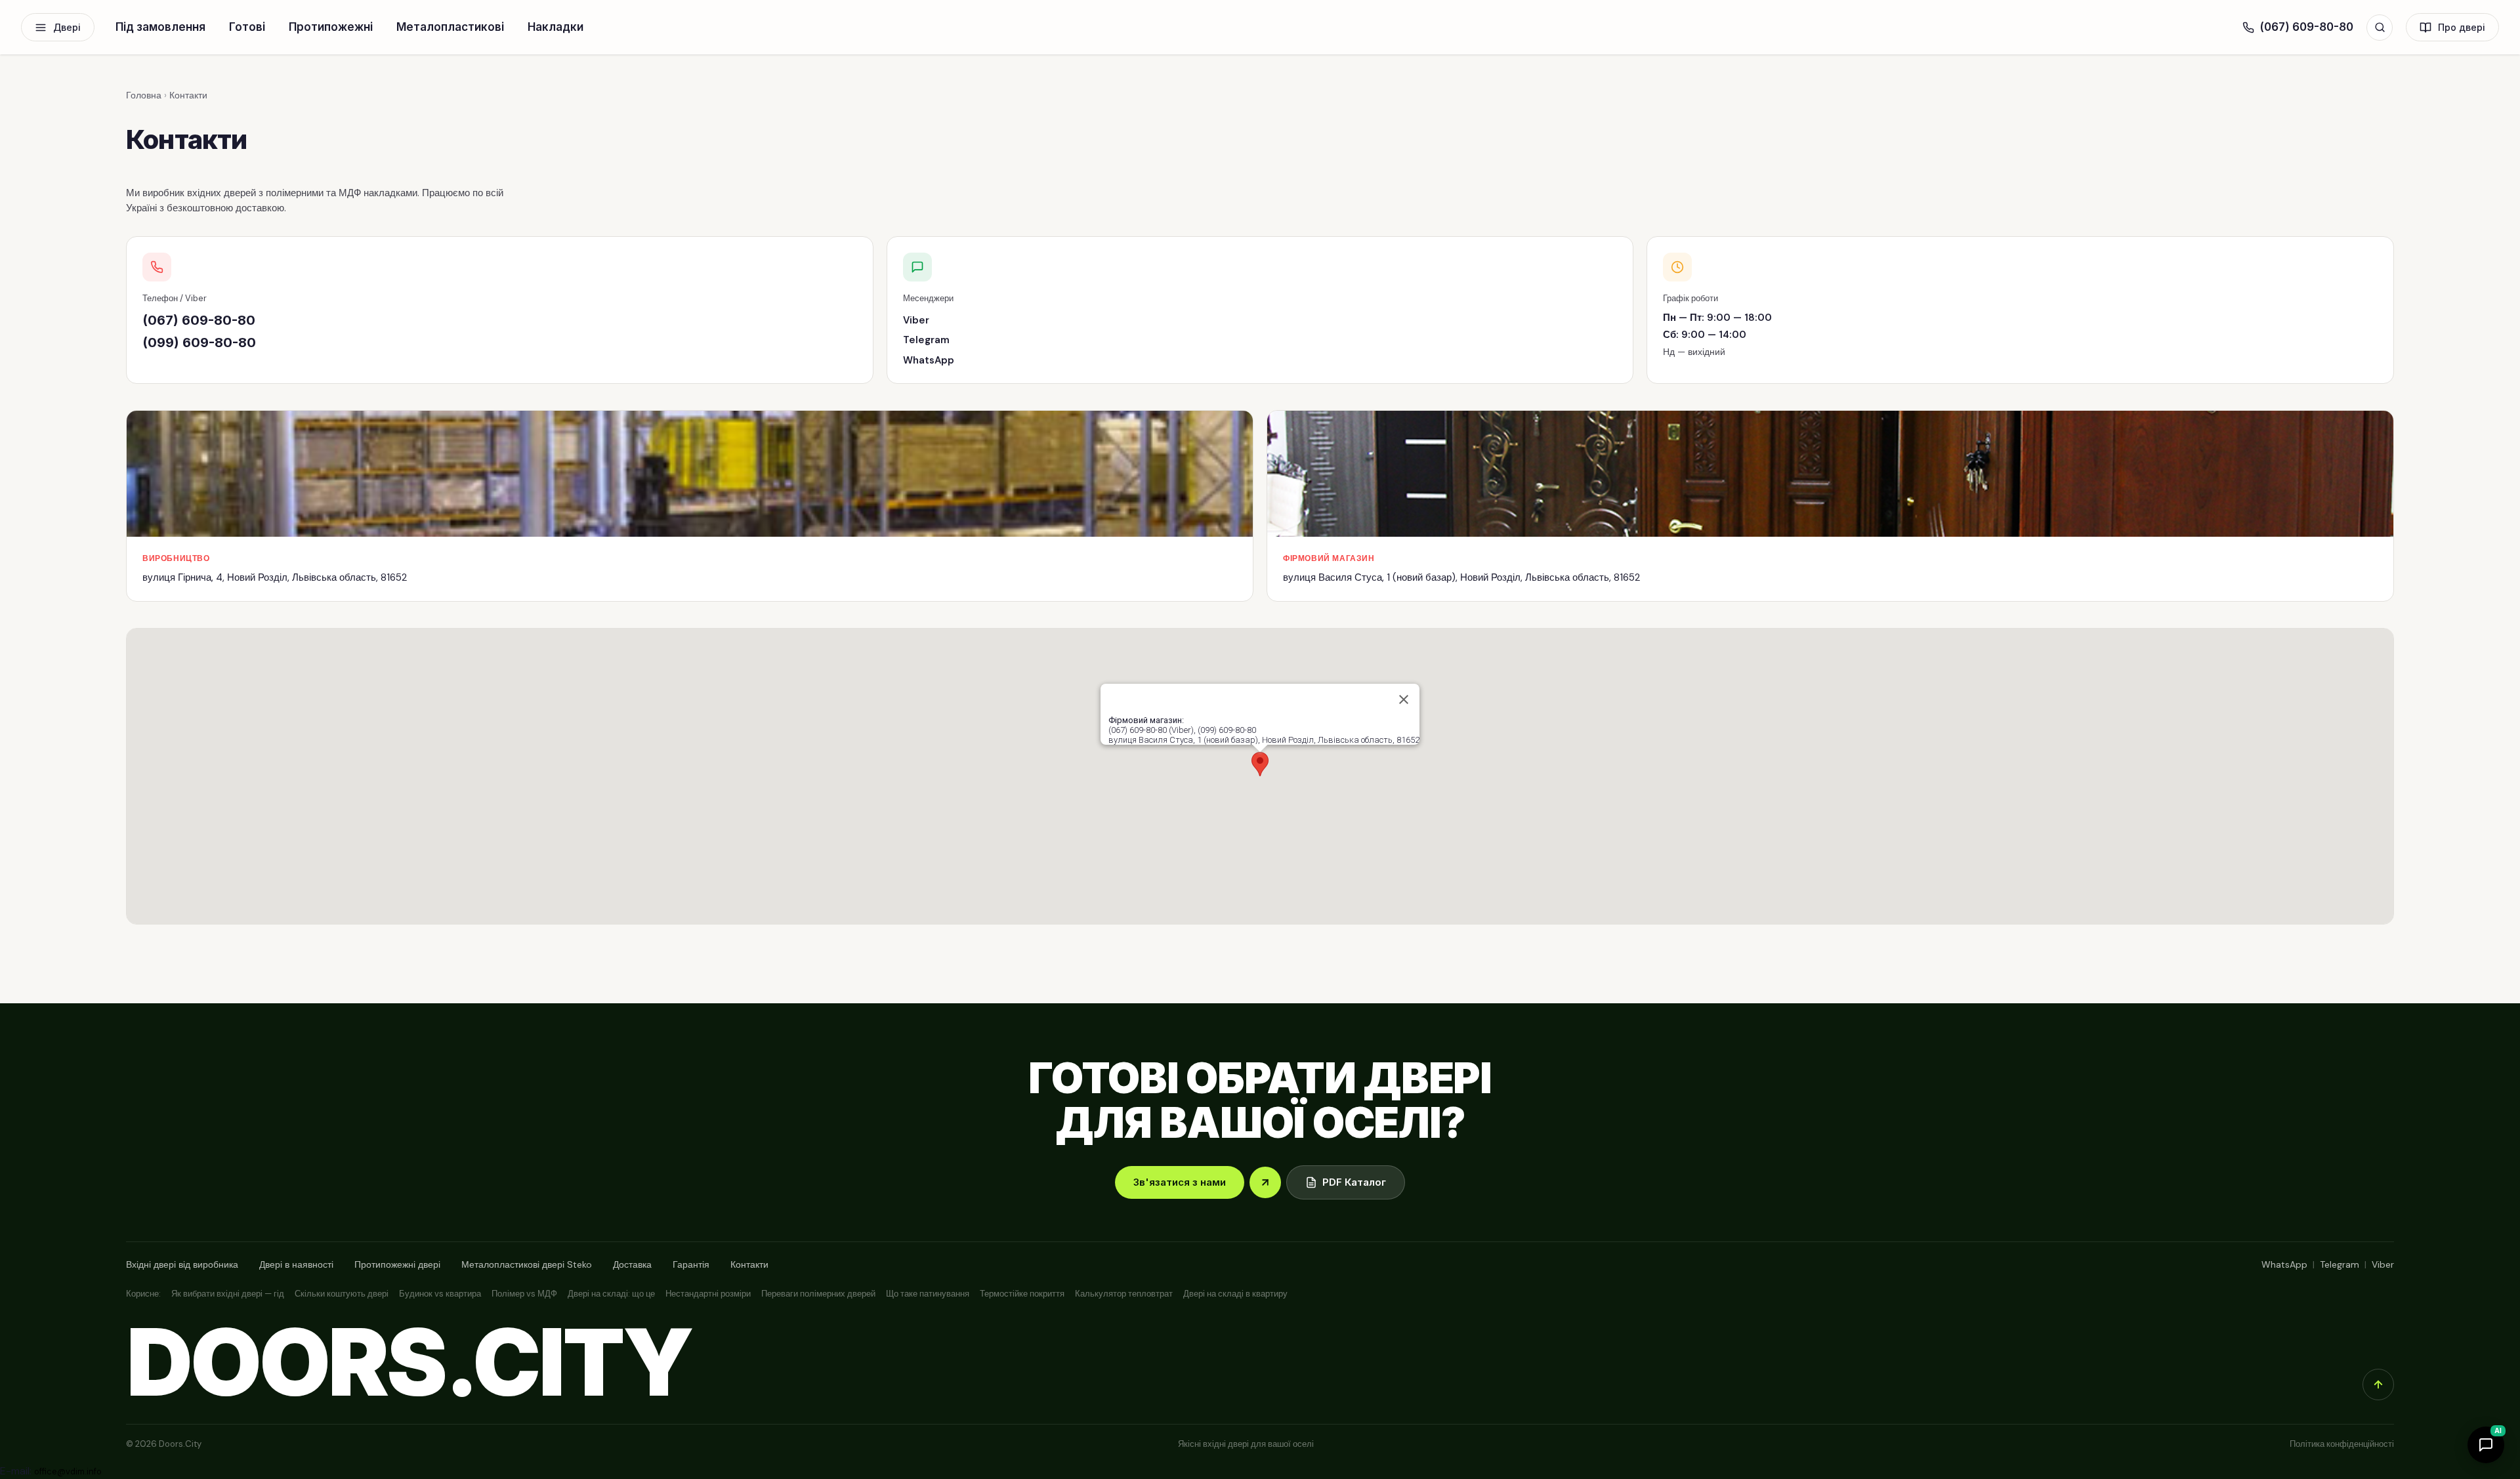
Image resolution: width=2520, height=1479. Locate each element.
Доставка (632, 1264)
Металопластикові (450, 27)
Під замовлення (160, 27)
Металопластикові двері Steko (527, 1264)
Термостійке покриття (1022, 1294)
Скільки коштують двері (342, 1294)
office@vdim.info (68, 1471)
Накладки (556, 27)
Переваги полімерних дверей (818, 1294)
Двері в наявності (296, 1264)
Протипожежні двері (397, 1264)
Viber (916, 320)
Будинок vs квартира (440, 1294)
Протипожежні (331, 27)
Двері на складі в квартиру (1235, 1294)
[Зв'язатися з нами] (1265, 1182)
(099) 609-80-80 (199, 343)
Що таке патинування (928, 1294)
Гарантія (691, 1264)
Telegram (926, 340)
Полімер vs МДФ (524, 1294)
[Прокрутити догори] (2378, 1385)
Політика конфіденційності (2342, 1444)
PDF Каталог (1354, 1182)
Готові (247, 27)
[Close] (1404, 699)
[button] (1260, 764)
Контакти (749, 1264)
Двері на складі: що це (611, 1294)
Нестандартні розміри (708, 1294)
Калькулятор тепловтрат (1124, 1294)
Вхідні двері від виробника (182, 1264)
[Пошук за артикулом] (2380, 28)
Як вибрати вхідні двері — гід (228, 1294)
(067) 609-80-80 (2306, 27)
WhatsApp (929, 360)
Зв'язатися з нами (1180, 1182)
